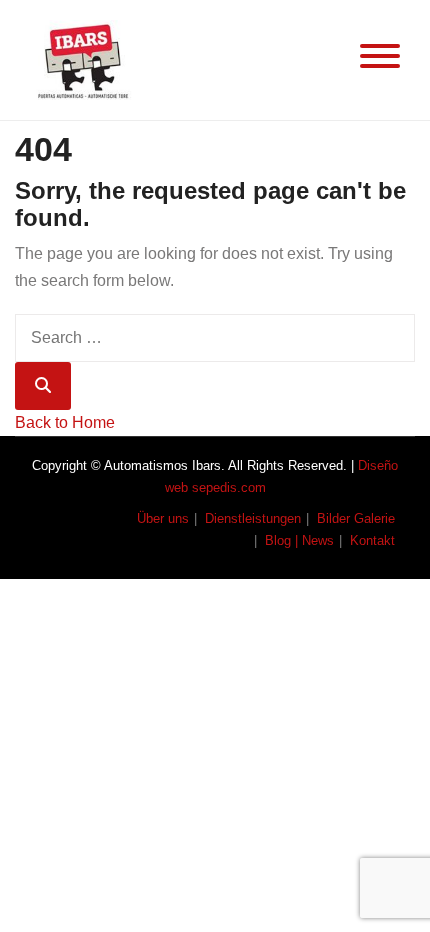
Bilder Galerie (356, 518)
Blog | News (299, 540)
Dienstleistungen (253, 518)
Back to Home (65, 422)
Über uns (163, 518)
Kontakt (372, 540)
